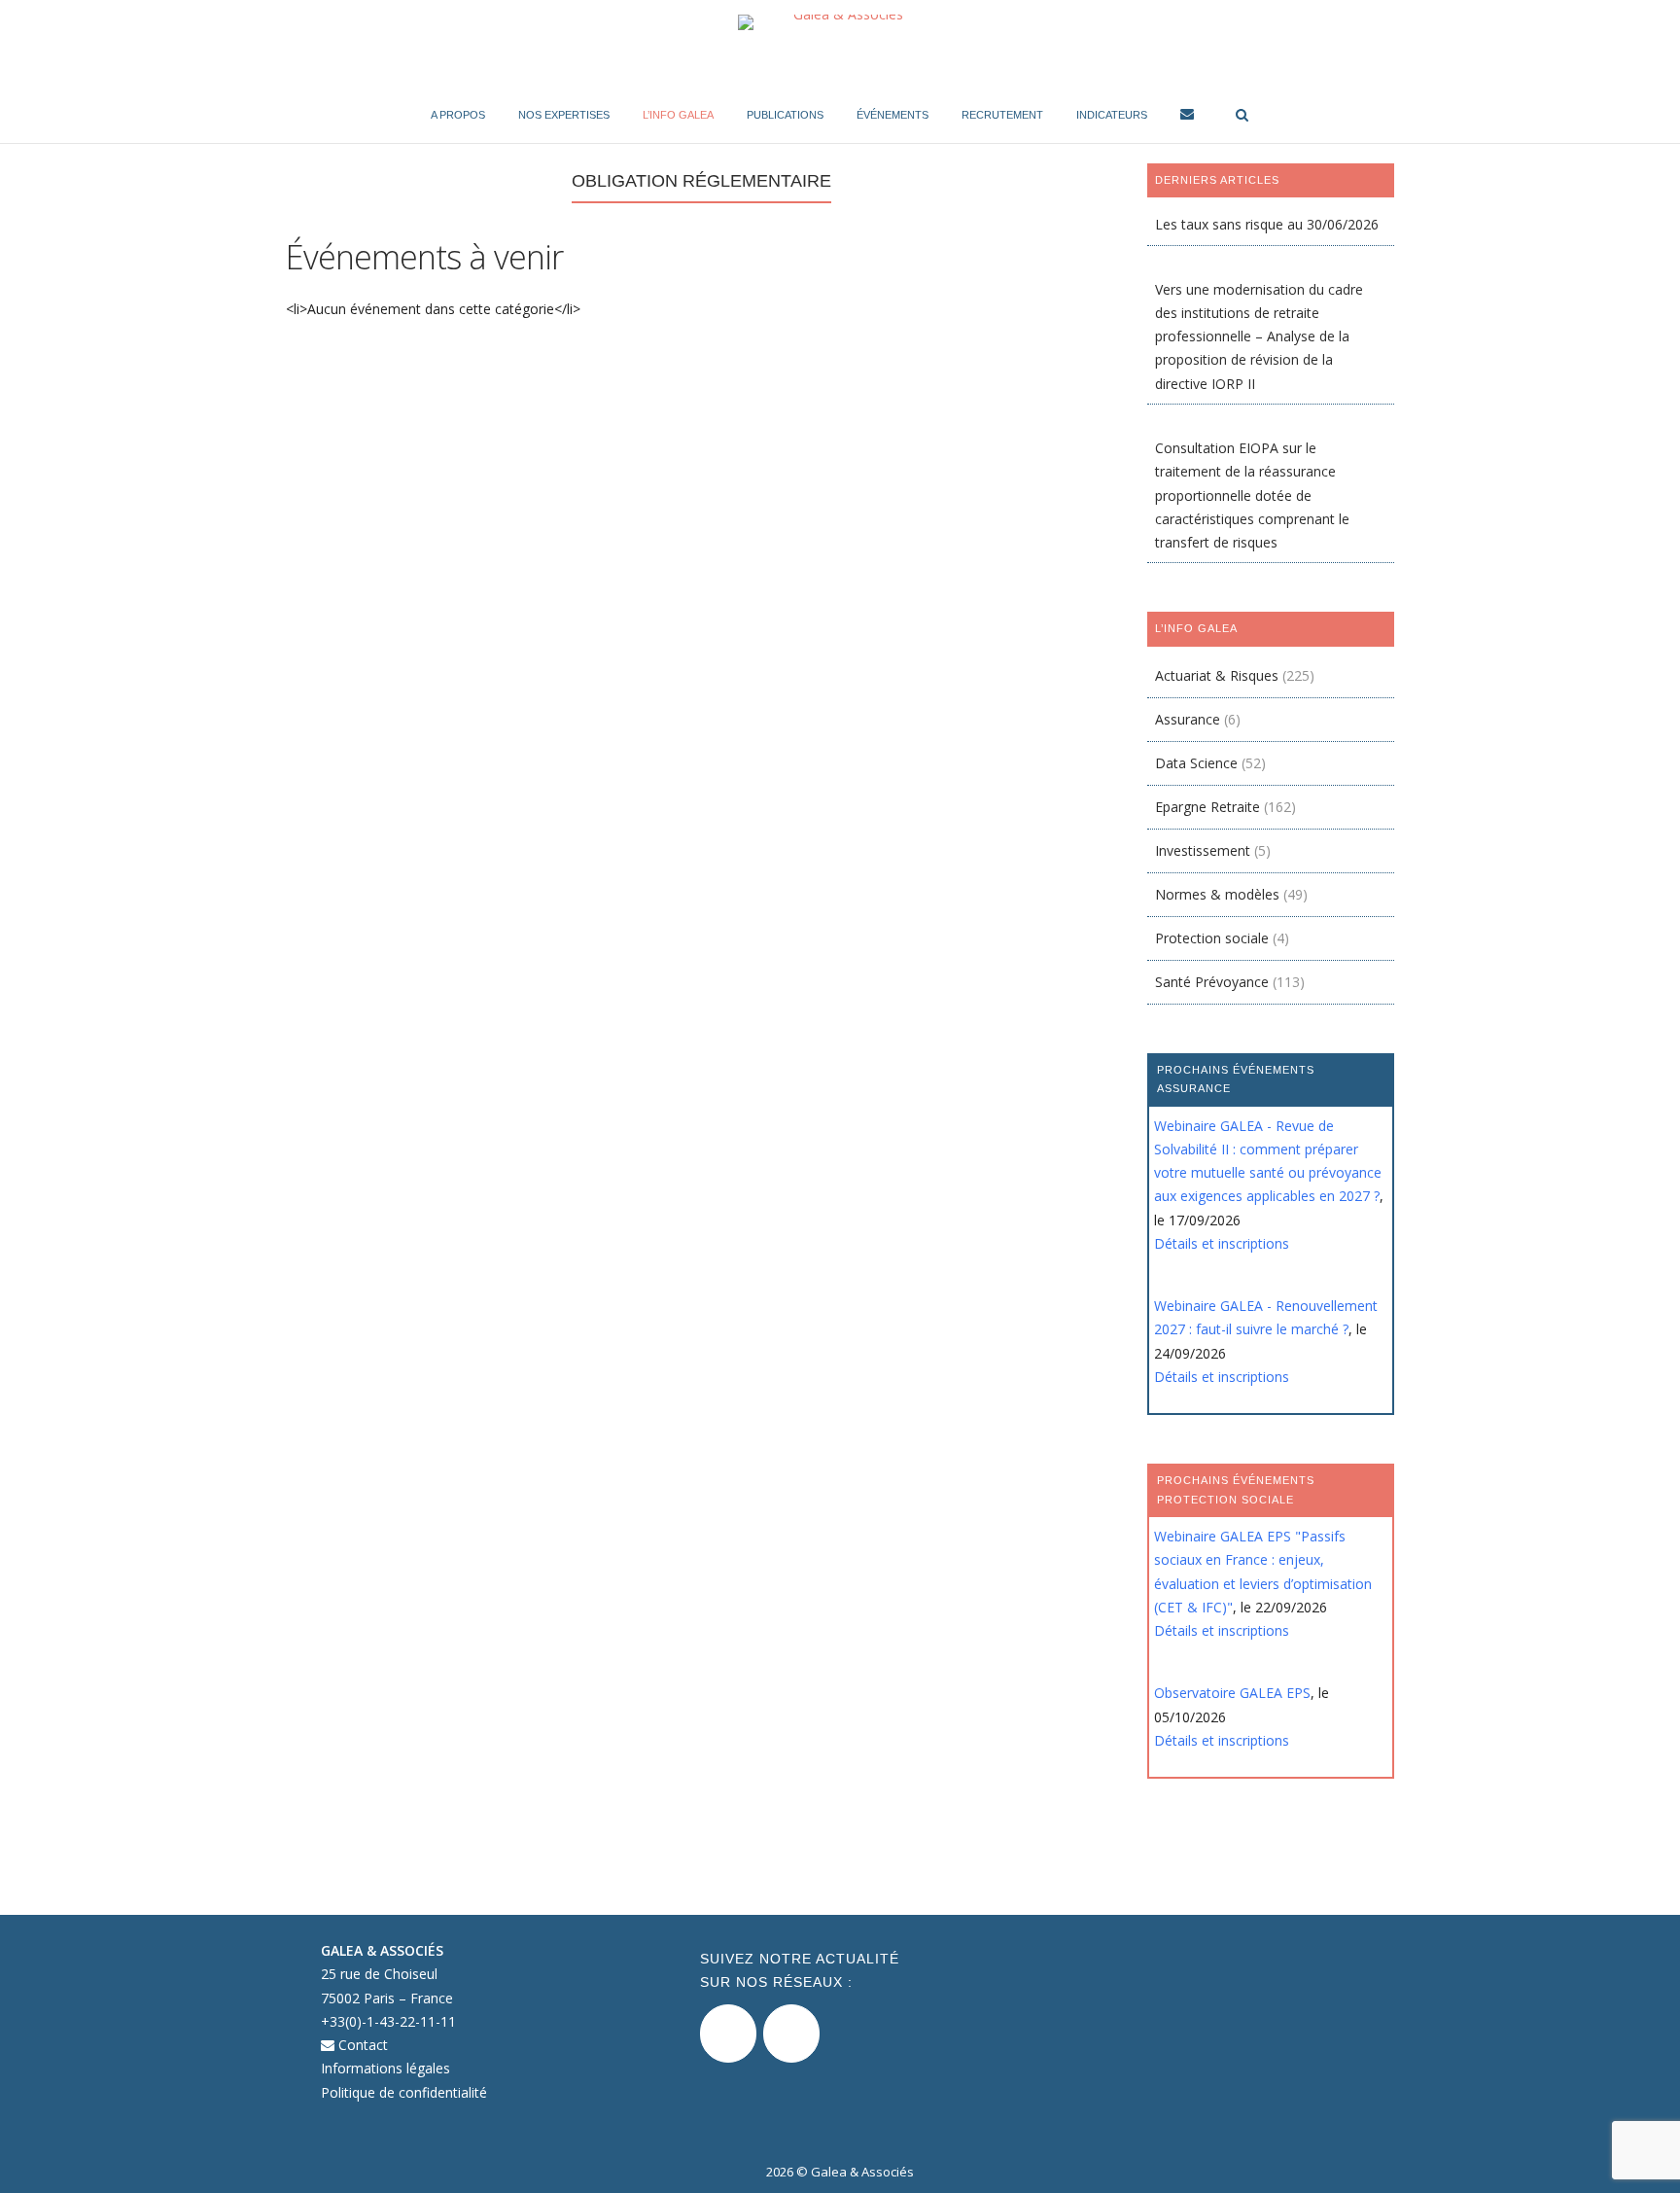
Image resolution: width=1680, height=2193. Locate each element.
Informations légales (385, 2068)
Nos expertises (564, 115)
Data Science (1196, 763)
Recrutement (1002, 115)
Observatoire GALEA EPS (1232, 1693)
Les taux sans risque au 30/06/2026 (1267, 224)
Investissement (1203, 850)
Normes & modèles (1217, 894)
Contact (361, 2045)
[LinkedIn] (791, 2034)
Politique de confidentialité (404, 2092)
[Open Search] (1242, 116)
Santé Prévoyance (1212, 982)
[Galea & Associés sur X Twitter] (728, 2034)
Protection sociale (1212, 938)
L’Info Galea (678, 115)
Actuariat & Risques (1217, 675)
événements (892, 115)
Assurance (1188, 719)
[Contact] (1187, 117)
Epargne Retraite (1207, 807)
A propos (458, 115)
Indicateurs (1112, 115)
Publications (785, 115)
